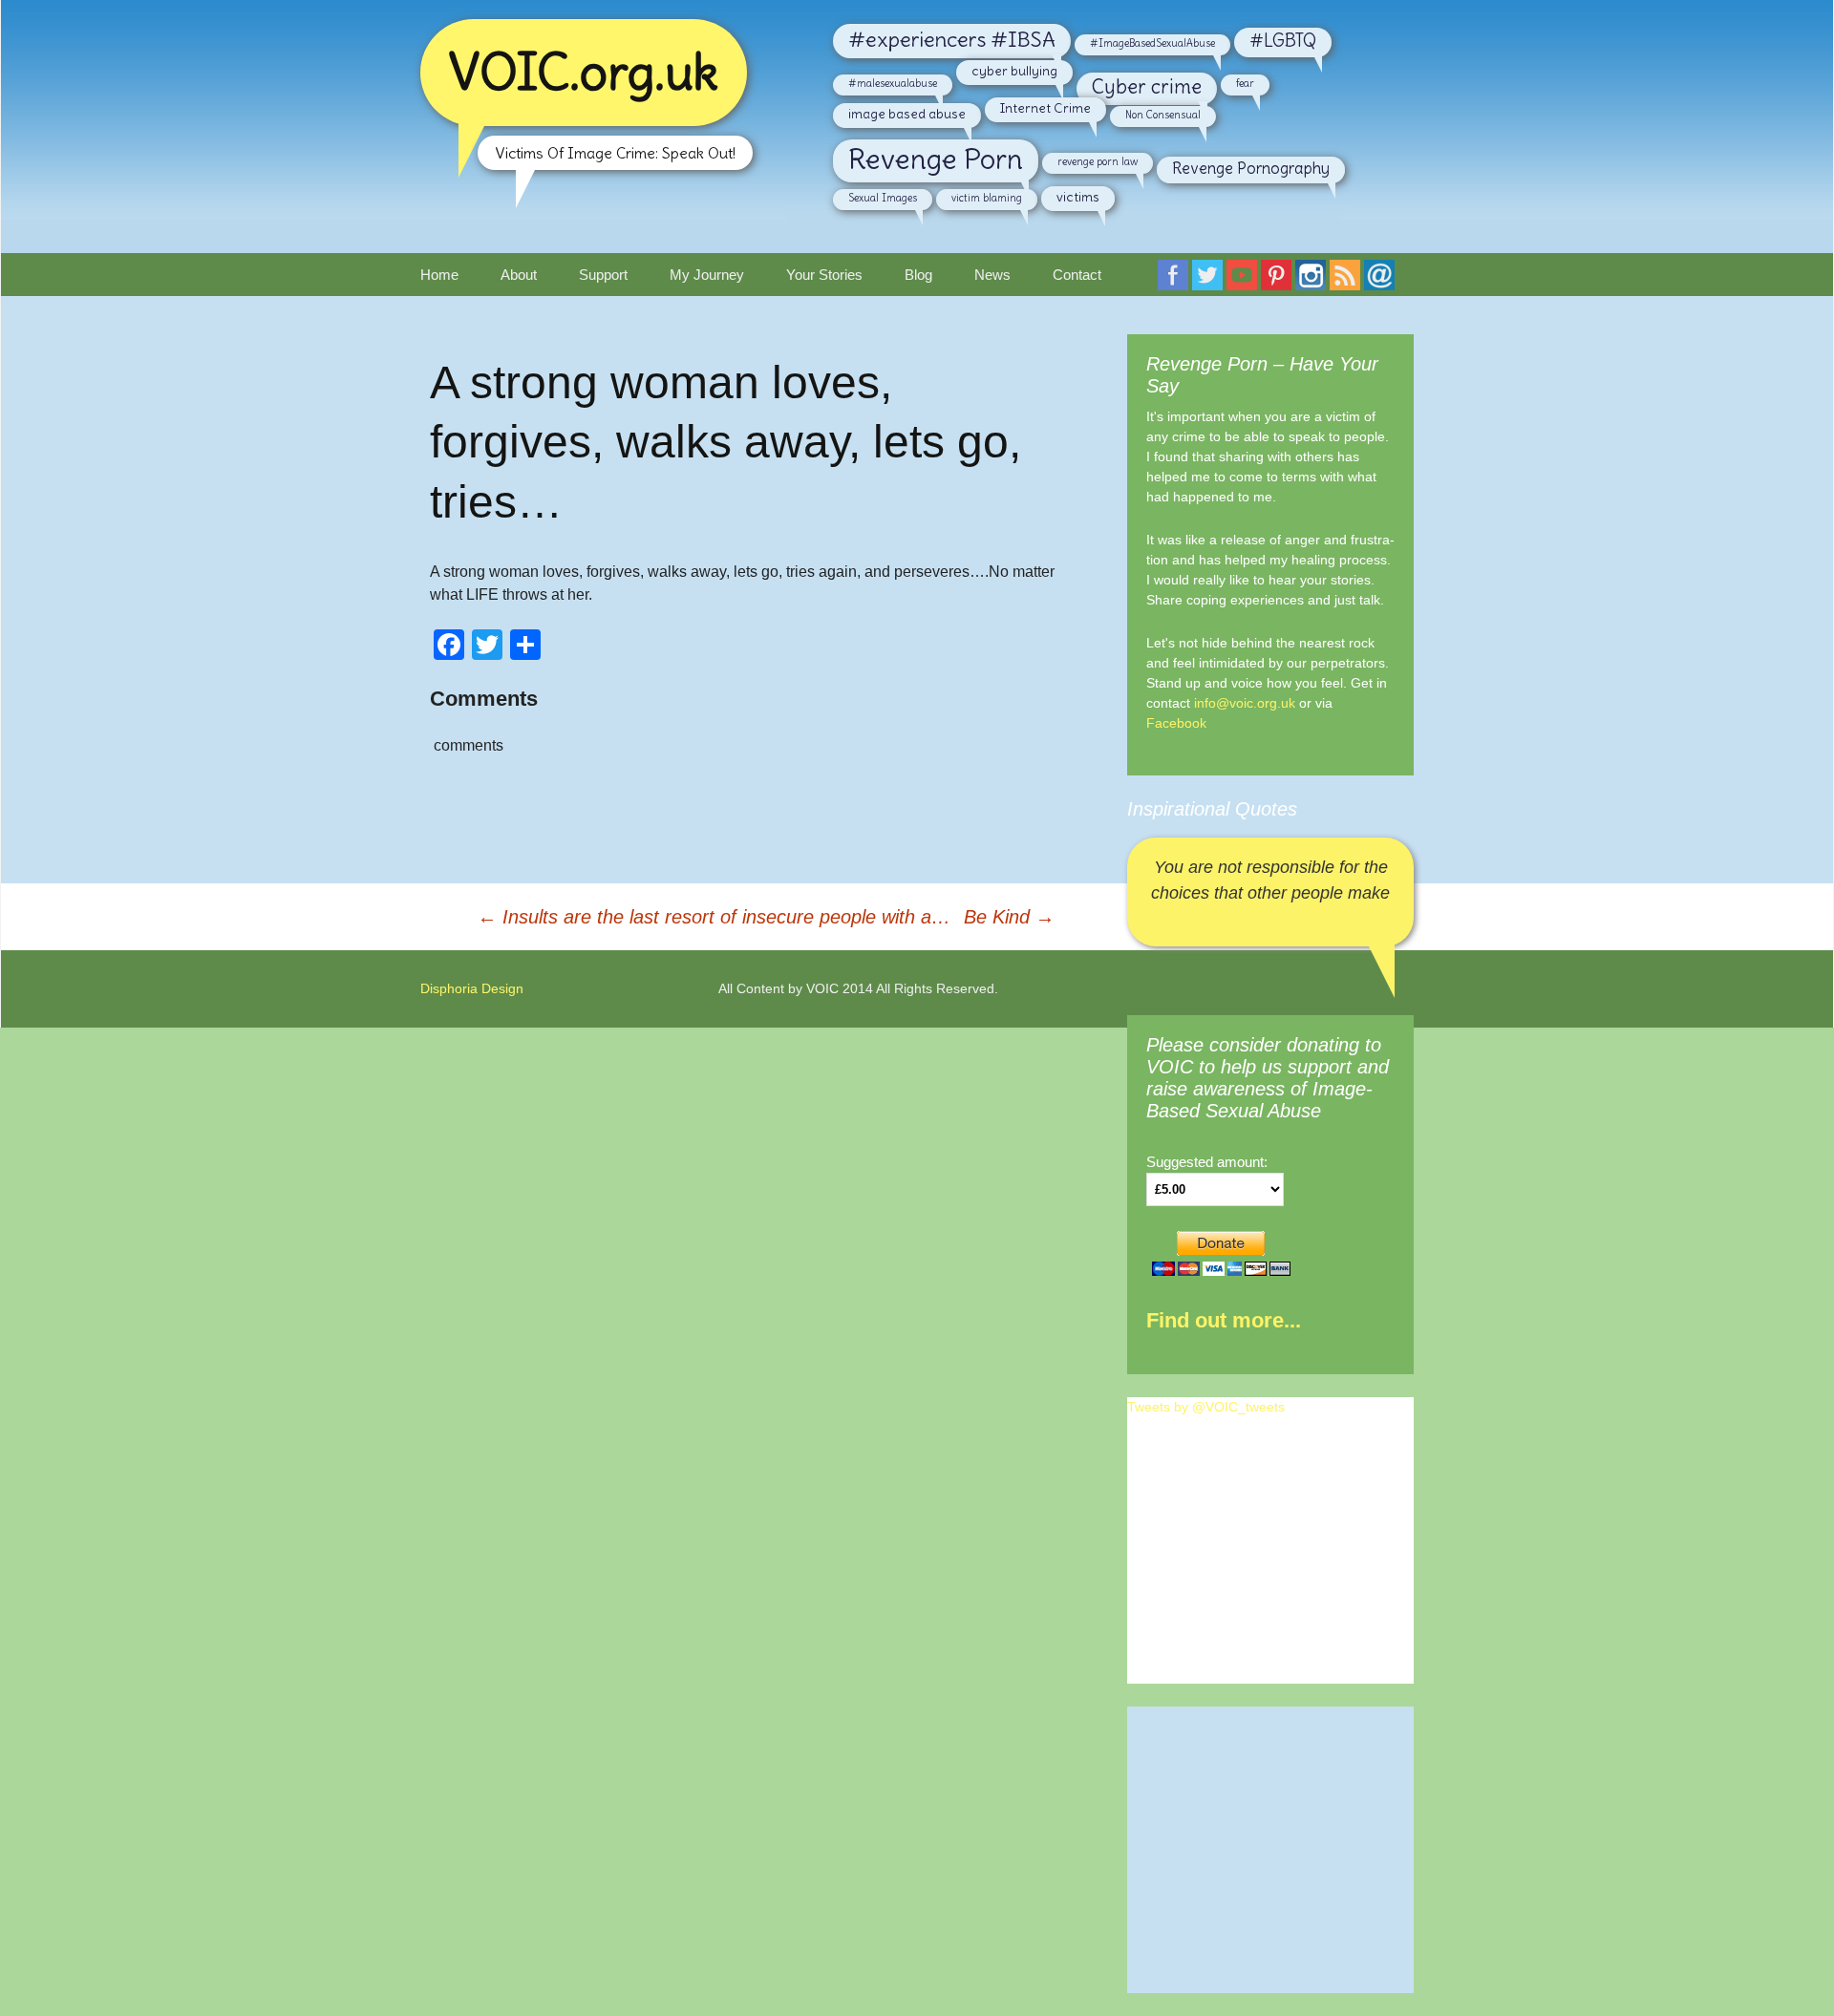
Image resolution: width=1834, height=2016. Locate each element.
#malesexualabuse (893, 83)
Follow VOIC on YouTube (1246, 281)
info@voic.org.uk (1245, 703)
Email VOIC (1383, 281)
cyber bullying (1014, 71)
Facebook (1176, 723)
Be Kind (1009, 917)
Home (439, 275)
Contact (1077, 275)
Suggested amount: (1207, 1162)
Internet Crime (1045, 108)
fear (1245, 83)
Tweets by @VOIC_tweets (1206, 1407)
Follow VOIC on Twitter (1211, 281)
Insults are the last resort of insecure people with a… (714, 917)
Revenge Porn (936, 159)
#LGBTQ (1283, 41)
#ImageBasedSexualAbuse (1152, 43)
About (519, 275)
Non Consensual (1163, 115)
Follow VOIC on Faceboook (1177, 281)
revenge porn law (1098, 161)
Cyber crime (1147, 87)
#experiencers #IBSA (952, 39)
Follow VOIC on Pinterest (1280, 281)
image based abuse (907, 114)
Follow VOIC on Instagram (1314, 281)
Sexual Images (883, 198)
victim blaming (987, 198)
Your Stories (824, 275)
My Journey (707, 275)
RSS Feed (1349, 281)
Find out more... (1224, 1320)
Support (603, 275)
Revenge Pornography (1251, 168)
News (992, 275)
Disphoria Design (472, 988)
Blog (918, 275)
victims (1078, 197)
